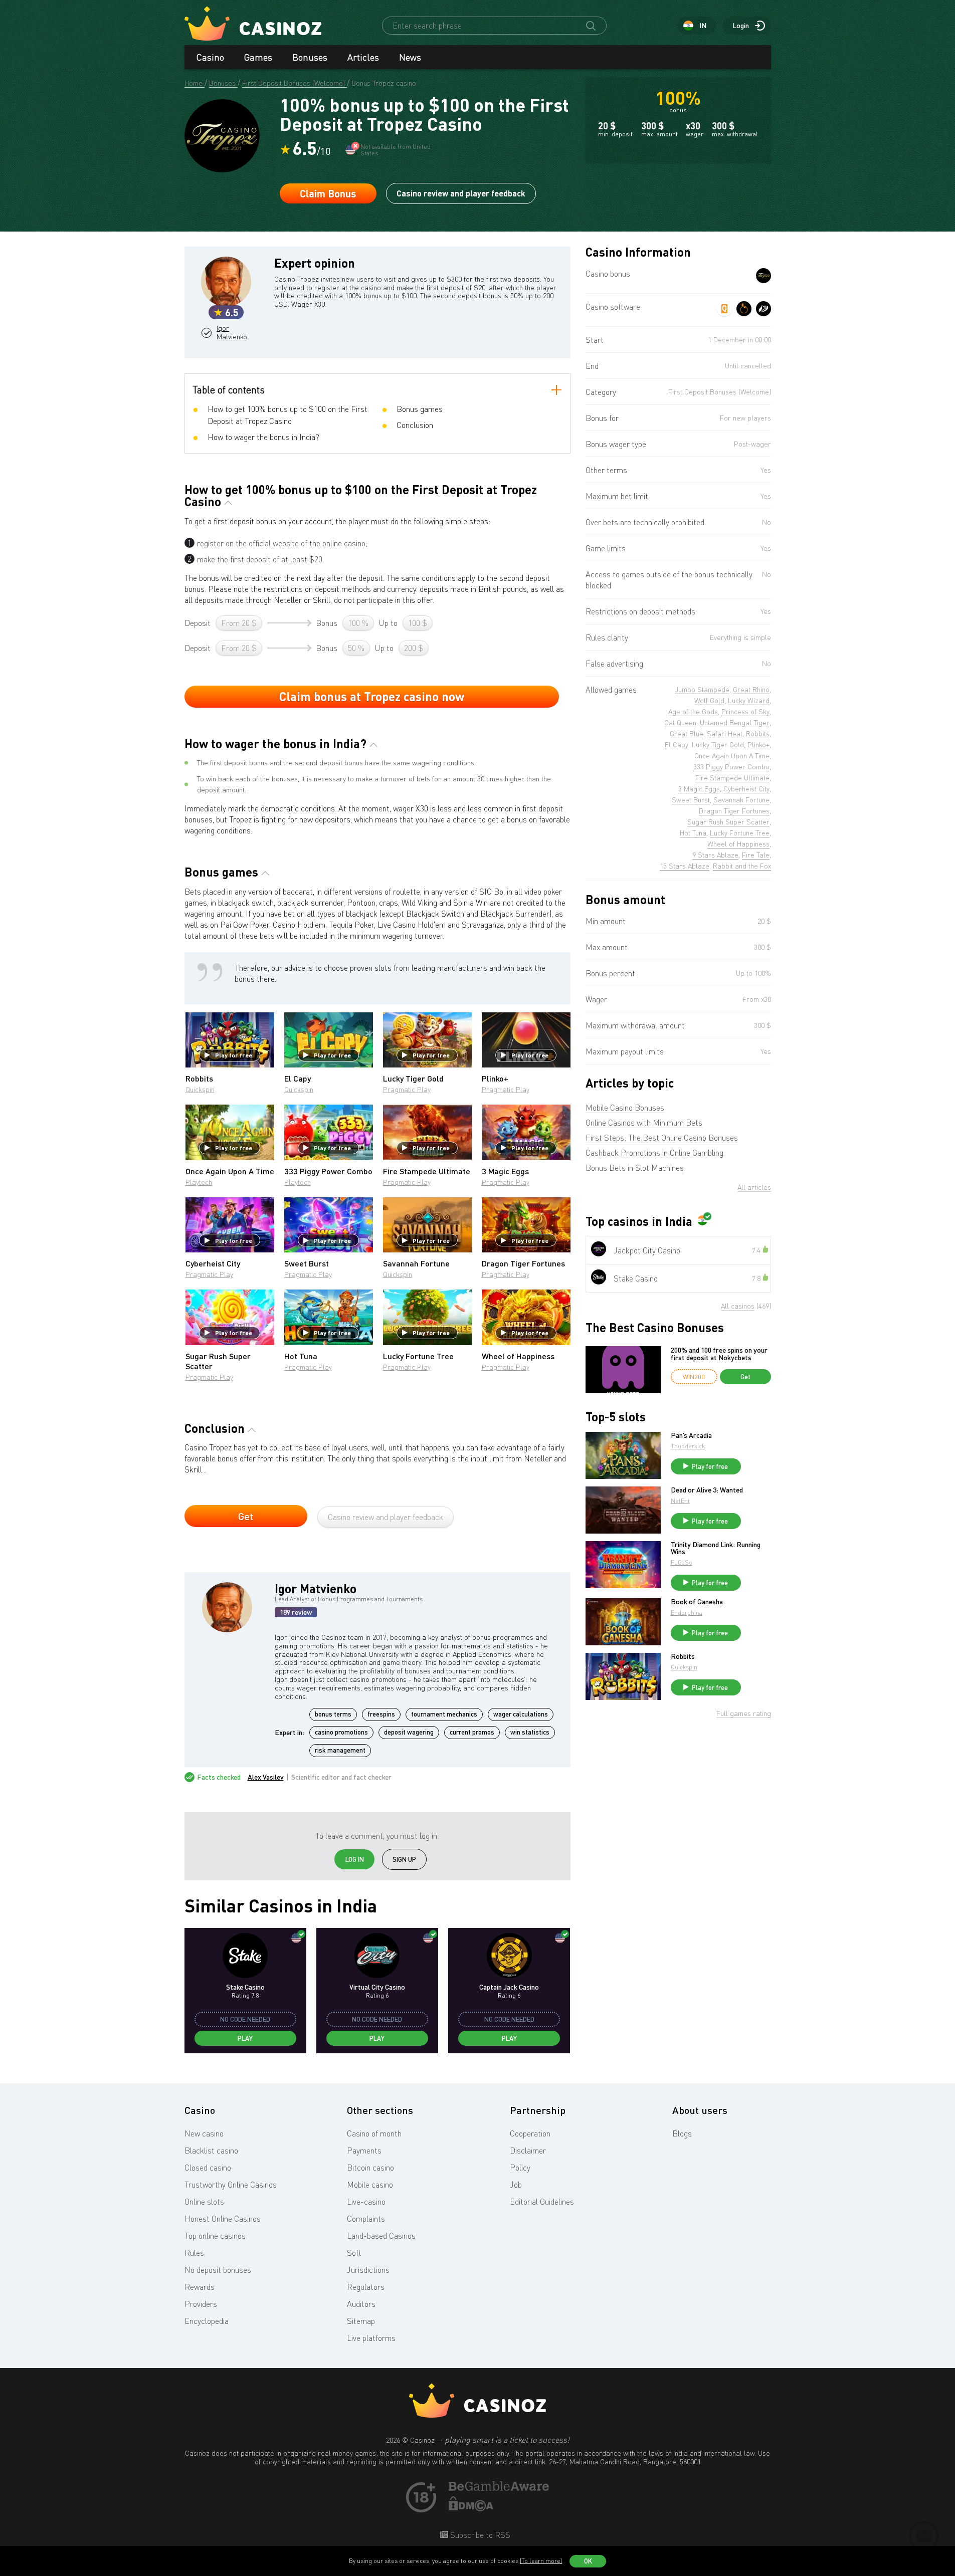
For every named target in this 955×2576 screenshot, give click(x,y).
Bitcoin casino (370, 2168)
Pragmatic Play (407, 1089)
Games (258, 57)
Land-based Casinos (381, 2236)
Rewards (200, 2287)
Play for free (234, 1055)
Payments (364, 2151)
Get (246, 1516)
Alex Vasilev (266, 1777)
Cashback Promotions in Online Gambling (654, 1153)
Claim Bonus (328, 193)
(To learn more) (541, 2561)
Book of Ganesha (697, 1602)
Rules (194, 2253)
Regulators (366, 2287)
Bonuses (310, 57)
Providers (201, 2304)
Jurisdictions (368, 2270)
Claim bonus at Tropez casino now (372, 696)
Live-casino (366, 2202)
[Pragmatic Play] (744, 309)
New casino (204, 2133)
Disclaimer (528, 2151)
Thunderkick (688, 1446)
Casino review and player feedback (461, 193)
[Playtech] (763, 309)
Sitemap (361, 2321)
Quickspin (200, 1089)
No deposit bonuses (218, 2270)
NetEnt (680, 1501)
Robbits (683, 1656)
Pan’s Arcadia (691, 1435)
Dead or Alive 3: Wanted (707, 1490)
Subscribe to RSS (479, 2535)
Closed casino (208, 2168)
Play (245, 2038)
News (410, 57)
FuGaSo (682, 1562)
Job (516, 2185)
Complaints (366, 2219)
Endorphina (687, 1613)
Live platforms (371, 2338)
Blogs (682, 2133)
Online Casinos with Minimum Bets (644, 1123)
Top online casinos (215, 2236)
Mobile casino (370, 2185)
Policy (520, 2168)
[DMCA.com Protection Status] (471, 2508)
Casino (210, 57)
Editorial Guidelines (542, 2202)
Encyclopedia (207, 2321)
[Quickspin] (724, 309)
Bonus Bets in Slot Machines (635, 1168)
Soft (354, 2253)
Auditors (361, 2304)
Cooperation (530, 2133)
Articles (363, 57)
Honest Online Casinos (223, 2219)
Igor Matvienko (232, 333)
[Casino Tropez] (763, 276)
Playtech (199, 1182)
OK (588, 2561)
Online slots (204, 2202)
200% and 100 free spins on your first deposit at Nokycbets (719, 1354)
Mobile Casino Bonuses (625, 1108)
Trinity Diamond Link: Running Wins (716, 1548)
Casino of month (374, 2133)
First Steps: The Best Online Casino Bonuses (662, 1138)
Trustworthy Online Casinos (231, 2185)
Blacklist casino (211, 2151)
